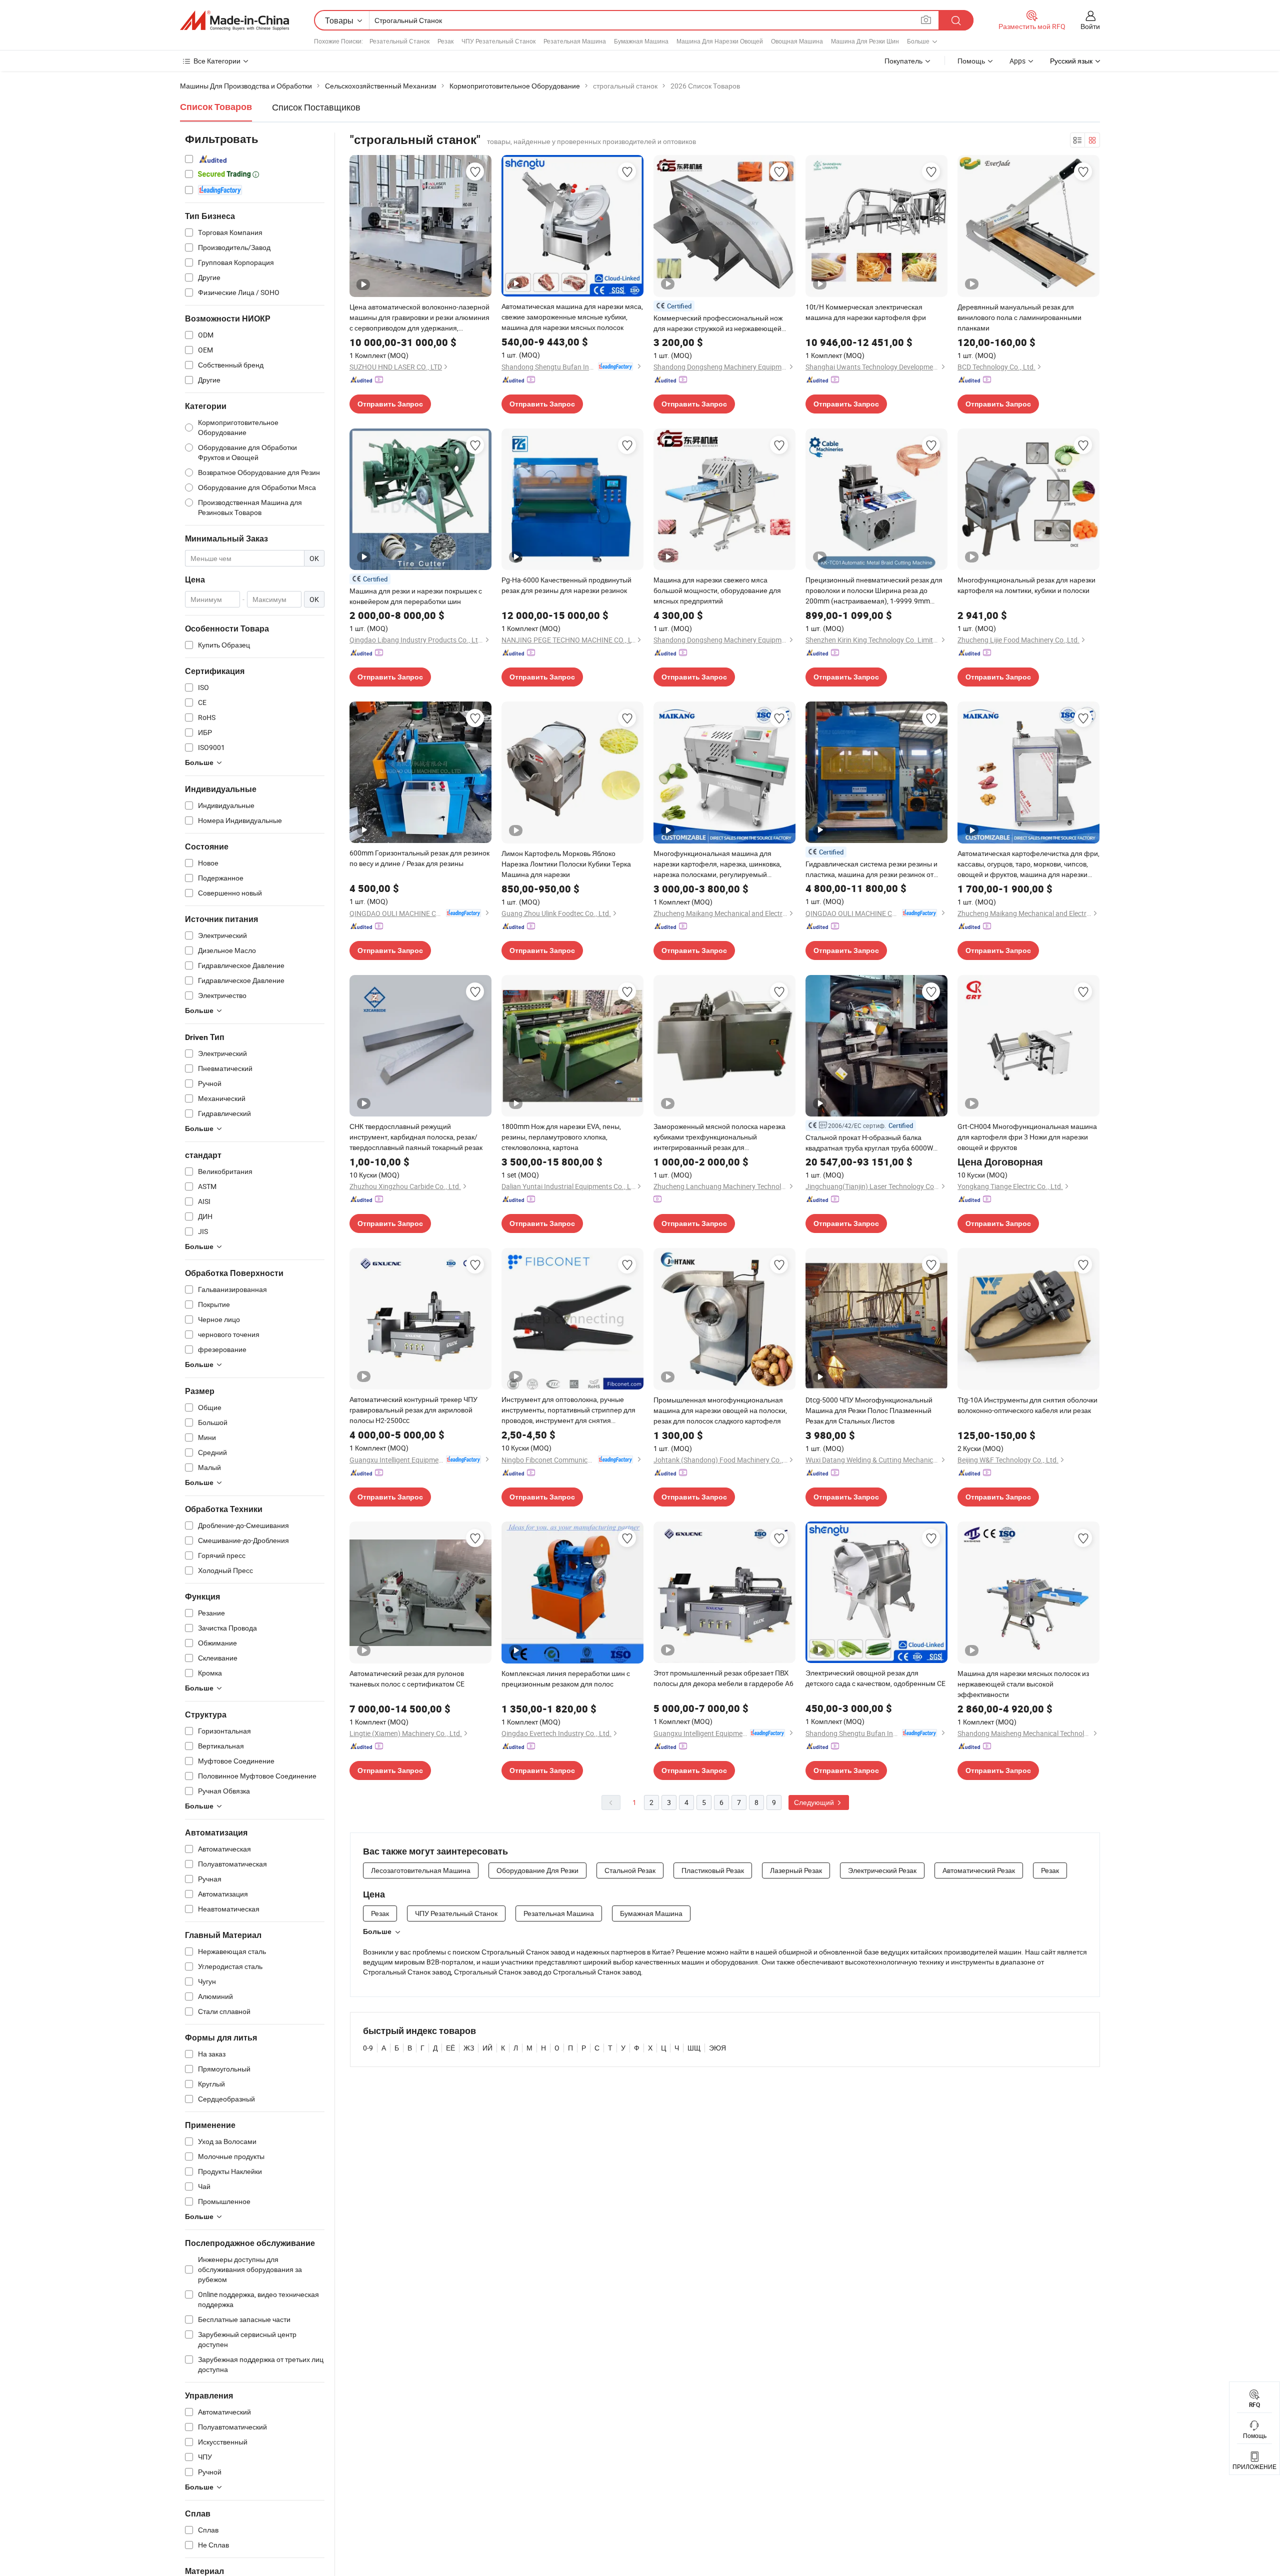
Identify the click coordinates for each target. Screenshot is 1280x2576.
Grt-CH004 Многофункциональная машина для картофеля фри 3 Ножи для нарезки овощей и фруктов (1027, 1137)
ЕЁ (450, 2048)
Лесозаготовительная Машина (421, 1870)
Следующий (815, 1802)
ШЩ (694, 2048)
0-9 (368, 2048)
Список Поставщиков (316, 107)
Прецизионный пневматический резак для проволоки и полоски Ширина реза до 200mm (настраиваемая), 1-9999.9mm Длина (874, 590)
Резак (445, 41)
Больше (377, 1931)
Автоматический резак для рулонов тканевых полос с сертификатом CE (407, 1678)
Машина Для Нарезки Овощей (720, 41)
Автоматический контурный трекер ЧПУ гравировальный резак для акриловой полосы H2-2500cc (413, 1410)
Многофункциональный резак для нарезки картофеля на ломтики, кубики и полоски (1026, 585)
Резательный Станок (399, 41)
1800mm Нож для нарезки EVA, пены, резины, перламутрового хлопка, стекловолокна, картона (561, 1137)
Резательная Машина (575, 41)
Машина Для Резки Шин (865, 41)
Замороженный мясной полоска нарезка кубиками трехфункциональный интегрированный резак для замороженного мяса (719, 1137)
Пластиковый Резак (713, 1870)
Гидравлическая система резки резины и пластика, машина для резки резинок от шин (871, 869)
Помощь (971, 61)
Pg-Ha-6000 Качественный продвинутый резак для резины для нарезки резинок (566, 585)
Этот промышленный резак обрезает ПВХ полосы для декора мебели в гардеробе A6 (723, 1678)
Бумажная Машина (641, 41)
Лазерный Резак (796, 1870)
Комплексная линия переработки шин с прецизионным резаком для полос (566, 1678)
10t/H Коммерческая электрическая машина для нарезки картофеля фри (866, 312)
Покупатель (903, 61)
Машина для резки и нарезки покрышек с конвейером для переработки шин (416, 596)
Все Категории (217, 61)
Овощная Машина (797, 41)
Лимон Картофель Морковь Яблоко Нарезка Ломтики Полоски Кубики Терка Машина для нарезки (566, 864)
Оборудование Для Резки (537, 1870)
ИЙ (487, 2048)
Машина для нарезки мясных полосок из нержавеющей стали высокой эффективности (1023, 1684)
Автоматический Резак (979, 1870)
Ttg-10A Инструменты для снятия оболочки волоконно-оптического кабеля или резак (1027, 1405)
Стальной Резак (630, 1870)
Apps (1017, 61)
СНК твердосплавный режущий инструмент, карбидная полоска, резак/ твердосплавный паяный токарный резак (416, 1137)
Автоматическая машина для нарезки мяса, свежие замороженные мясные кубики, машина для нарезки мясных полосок (572, 317)
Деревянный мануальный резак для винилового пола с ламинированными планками (1019, 317)
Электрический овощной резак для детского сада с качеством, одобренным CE (875, 1678)
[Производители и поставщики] (234, 20)
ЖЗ (469, 2048)
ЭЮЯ (717, 2048)
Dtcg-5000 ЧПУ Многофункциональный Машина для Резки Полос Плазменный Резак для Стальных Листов (869, 1410)
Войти (1090, 26)
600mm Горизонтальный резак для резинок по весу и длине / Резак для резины (419, 858)
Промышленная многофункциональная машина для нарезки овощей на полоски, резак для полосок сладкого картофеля (720, 1410)
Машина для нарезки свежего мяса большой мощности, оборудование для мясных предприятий (717, 590)
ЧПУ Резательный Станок (498, 41)
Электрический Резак (882, 1870)
